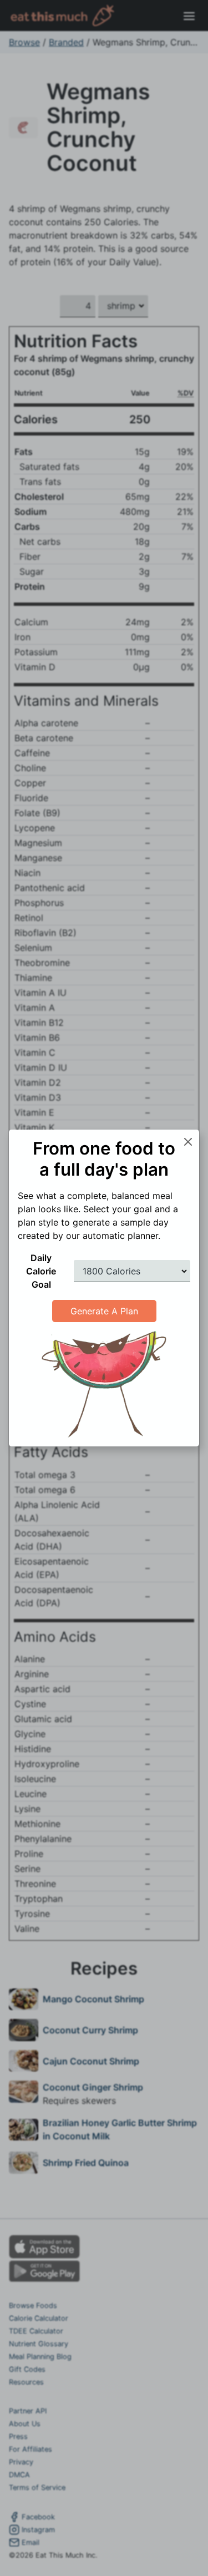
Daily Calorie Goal (41, 1271)
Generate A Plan (104, 1311)
